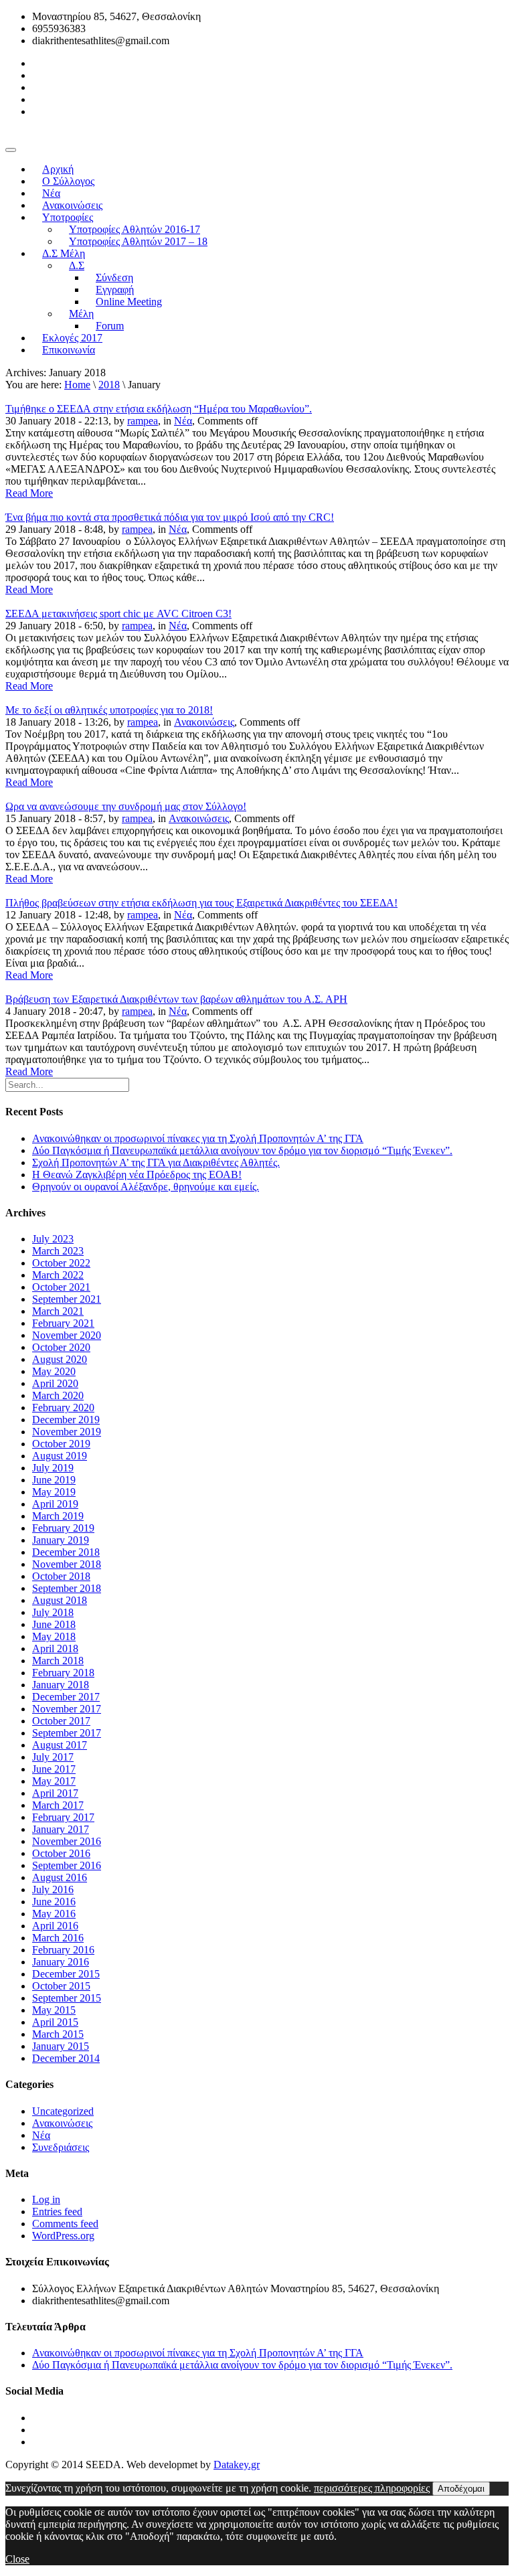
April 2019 (55, 1504)
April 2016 (55, 1926)
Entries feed (57, 2211)
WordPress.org (63, 2236)
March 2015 (58, 2034)
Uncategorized (63, 2111)
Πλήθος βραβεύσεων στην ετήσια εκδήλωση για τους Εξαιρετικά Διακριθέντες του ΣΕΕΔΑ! (201, 903)
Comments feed (65, 2224)
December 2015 (66, 1974)
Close (17, 2559)
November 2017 (67, 1709)
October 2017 (61, 1721)
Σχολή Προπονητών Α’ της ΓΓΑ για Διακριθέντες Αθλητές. (156, 1162)
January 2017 (61, 1829)
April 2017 (55, 1793)
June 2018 (54, 1624)
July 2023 (53, 1239)
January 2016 (61, 1962)
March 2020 (58, 1395)
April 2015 (55, 2022)
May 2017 (54, 1781)
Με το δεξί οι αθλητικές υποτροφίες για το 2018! (109, 710)
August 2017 (60, 1745)
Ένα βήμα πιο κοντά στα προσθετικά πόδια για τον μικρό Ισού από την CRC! (170, 517)
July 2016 (53, 1889)
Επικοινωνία (69, 350)
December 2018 (66, 1552)
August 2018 (60, 1600)
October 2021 (61, 1287)
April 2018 (55, 1648)
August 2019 (60, 1456)
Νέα (183, 421)
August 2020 (60, 1359)
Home (77, 385)
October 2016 (61, 1853)
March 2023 (58, 1251)
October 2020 (61, 1347)
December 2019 (66, 1420)
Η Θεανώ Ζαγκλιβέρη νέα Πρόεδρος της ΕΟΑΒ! (137, 1175)
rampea (143, 421)
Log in (46, 2199)
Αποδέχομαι (461, 2489)
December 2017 (66, 1697)
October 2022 (61, 1263)
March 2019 (58, 1516)
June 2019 (54, 1480)
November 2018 (67, 1564)
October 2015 (61, 1986)
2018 (109, 385)
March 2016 (58, 1938)
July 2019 (53, 1468)
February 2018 (63, 1673)
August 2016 (60, 1877)
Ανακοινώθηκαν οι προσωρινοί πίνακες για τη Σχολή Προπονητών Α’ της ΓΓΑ (198, 1138)
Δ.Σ (77, 265)
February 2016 (63, 1950)
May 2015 (54, 2010)
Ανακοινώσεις (204, 722)
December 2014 (66, 2058)
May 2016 (54, 1914)
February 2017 (63, 1817)
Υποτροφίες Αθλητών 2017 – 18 (138, 241)
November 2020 (67, 1335)
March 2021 (58, 1311)
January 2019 (61, 1540)
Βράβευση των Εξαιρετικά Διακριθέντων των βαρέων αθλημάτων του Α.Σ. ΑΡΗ (176, 999)
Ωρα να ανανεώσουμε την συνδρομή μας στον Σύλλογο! (126, 806)
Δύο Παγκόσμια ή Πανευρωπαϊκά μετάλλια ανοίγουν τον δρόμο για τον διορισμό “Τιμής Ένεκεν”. (242, 1150)
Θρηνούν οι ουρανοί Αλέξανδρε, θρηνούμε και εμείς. (146, 1187)
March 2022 (58, 1275)
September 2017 (67, 1733)
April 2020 (55, 1383)
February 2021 (63, 1323)
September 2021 (67, 1299)
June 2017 (54, 1769)
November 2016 (67, 1841)
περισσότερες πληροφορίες (372, 2488)
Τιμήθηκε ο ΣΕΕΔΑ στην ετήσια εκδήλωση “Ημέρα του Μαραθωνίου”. (159, 409)
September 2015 (67, 1998)
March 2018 (58, 1661)
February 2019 (63, 1528)
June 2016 (54, 1902)
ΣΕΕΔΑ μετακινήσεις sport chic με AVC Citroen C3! (118, 614)
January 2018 (61, 1685)
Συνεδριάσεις (61, 2147)
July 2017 (53, 1757)
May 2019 (54, 1492)
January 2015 (61, 2046)
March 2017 (58, 1805)
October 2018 (61, 1576)
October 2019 (61, 1444)
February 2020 (63, 1407)
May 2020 (54, 1371)
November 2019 (67, 1432)
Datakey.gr (237, 2465)
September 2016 (67, 1865)
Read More (29, 493)
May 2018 (54, 1636)
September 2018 (67, 1588)
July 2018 (53, 1612)
